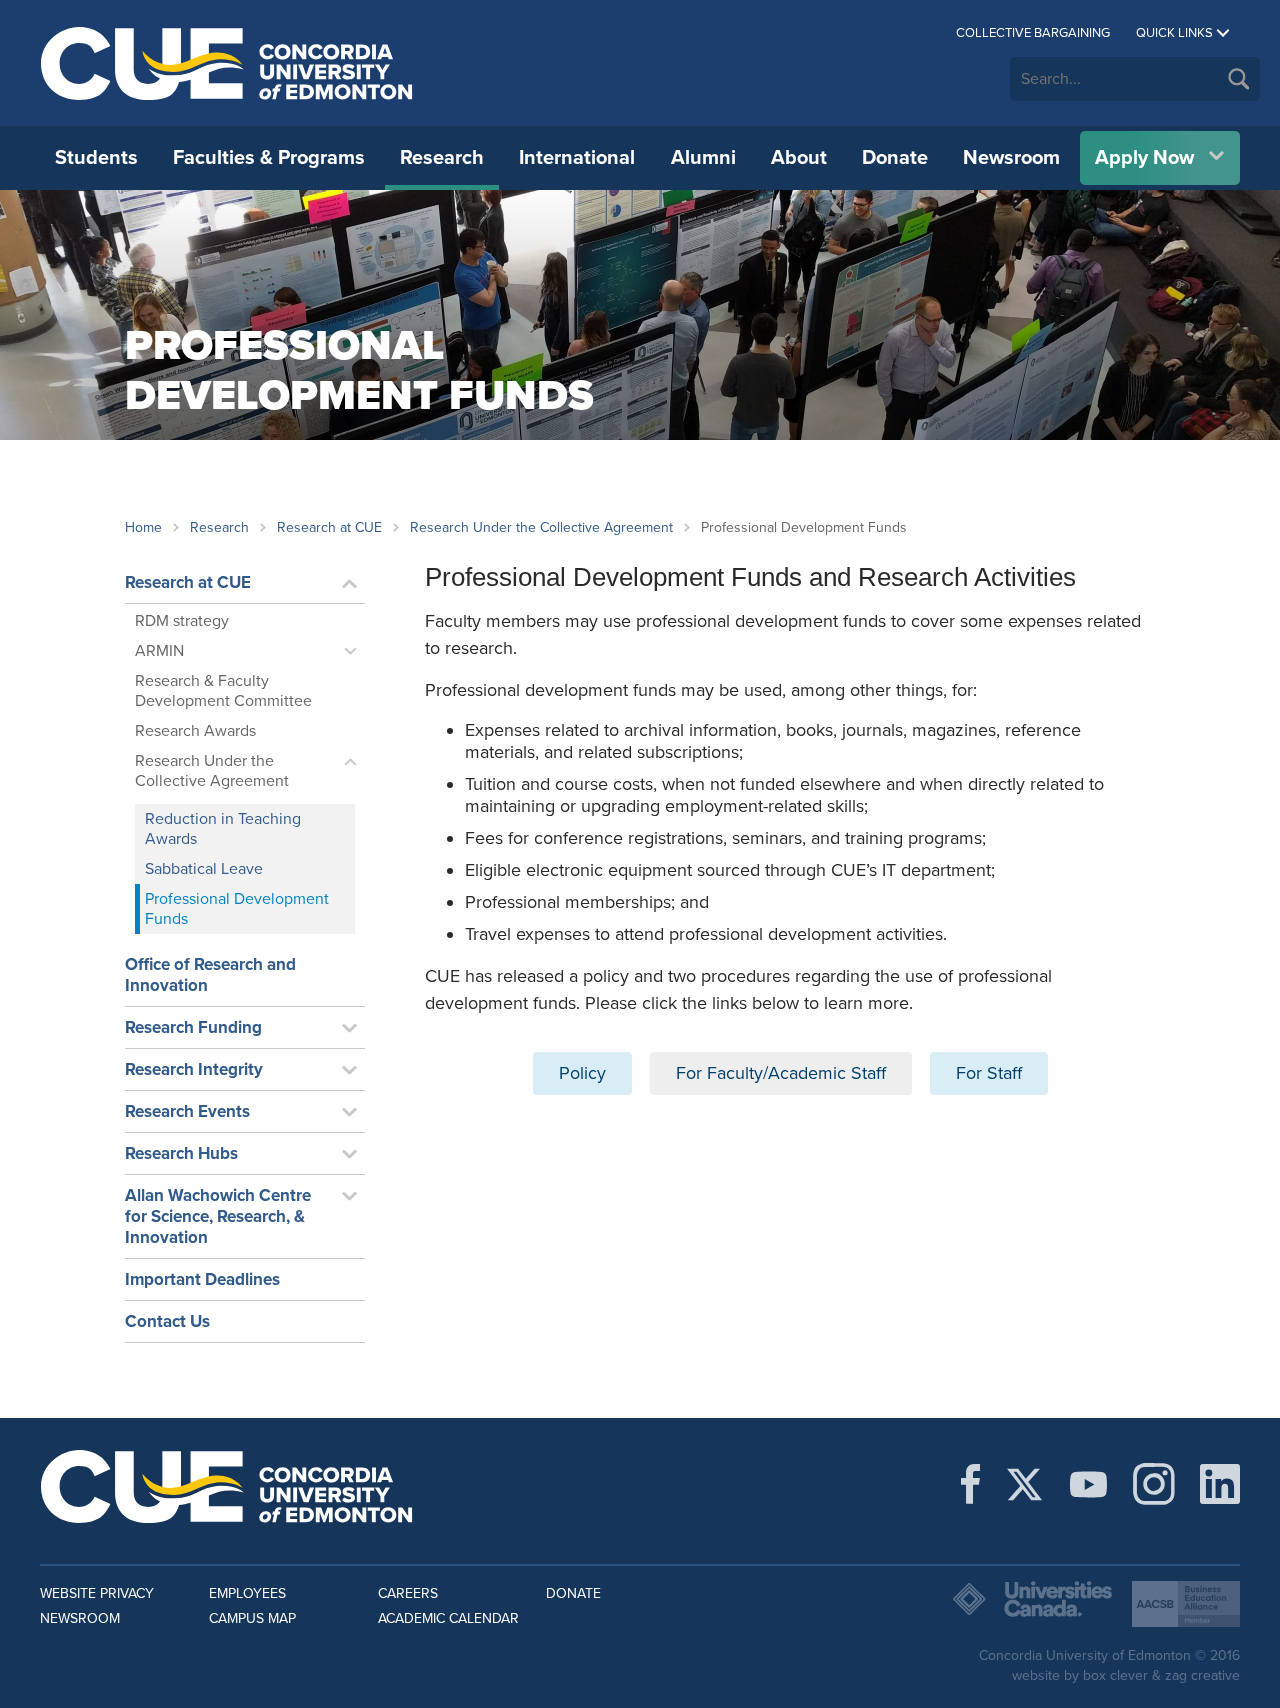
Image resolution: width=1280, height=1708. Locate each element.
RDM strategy (182, 621)
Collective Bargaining (1033, 33)
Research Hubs (181, 1153)
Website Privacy (97, 1593)
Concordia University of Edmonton (227, 63)
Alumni (703, 158)
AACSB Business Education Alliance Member (1186, 1604)
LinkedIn (1220, 1484)
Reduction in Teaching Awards (223, 829)
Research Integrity (194, 1069)
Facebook (970, 1484)
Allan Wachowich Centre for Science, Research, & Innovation (218, 1216)
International (577, 158)
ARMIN (159, 651)
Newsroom (1011, 158)
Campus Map (252, 1618)
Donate (895, 158)
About (799, 158)
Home (143, 527)
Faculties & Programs (269, 158)
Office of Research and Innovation (210, 975)
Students (96, 158)
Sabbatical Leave (204, 869)
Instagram (1154, 1484)
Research (442, 158)
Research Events (187, 1111)
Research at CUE (329, 527)
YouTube (1088, 1484)
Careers (408, 1593)
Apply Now (1144, 158)
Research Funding (193, 1027)
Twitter (1024, 1484)
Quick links (1174, 33)
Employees (247, 1593)
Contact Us (167, 1321)
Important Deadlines (202, 1279)
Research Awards (195, 731)
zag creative (1202, 1675)
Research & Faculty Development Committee (223, 691)
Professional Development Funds (237, 909)
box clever (1115, 1675)
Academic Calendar (448, 1618)
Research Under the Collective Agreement (541, 527)
